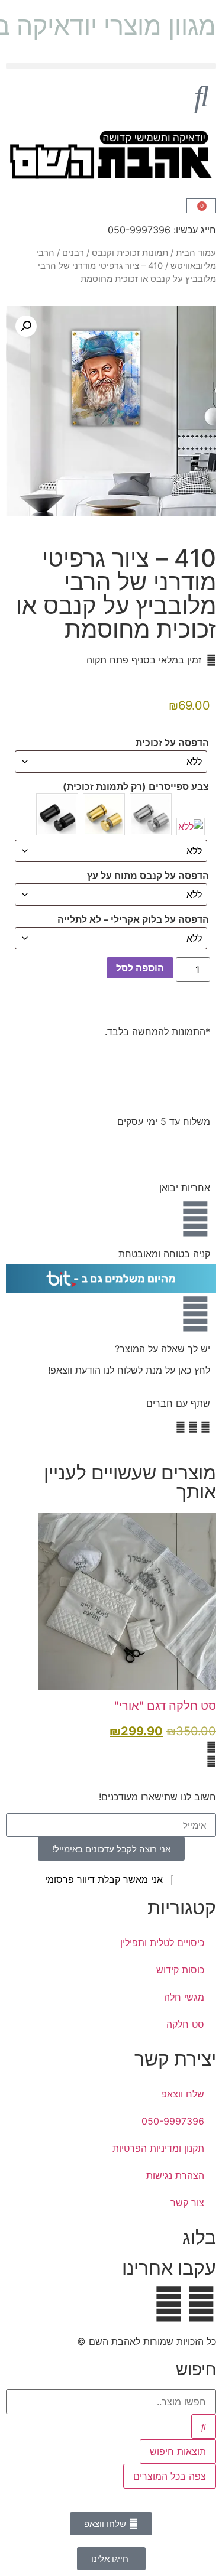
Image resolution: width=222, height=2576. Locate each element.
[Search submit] (204, 2427)
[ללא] (191, 827)
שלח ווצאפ (183, 2094)
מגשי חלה (184, 1997)
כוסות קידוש (180, 1970)
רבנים (73, 253)
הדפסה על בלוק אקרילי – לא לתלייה (133, 919)
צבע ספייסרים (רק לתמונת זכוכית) (136, 786)
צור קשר (187, 2203)
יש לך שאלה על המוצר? (163, 1349)
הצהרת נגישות (175, 2175)
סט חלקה (185, 2024)
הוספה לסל (140, 968)
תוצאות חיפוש (178, 2451)
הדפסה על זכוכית (172, 743)
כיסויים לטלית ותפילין (162, 1943)
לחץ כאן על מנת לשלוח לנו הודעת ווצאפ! (129, 1370)
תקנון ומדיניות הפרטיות (158, 2148)
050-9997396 (173, 2121)
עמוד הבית (196, 253)
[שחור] (57, 814)
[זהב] (104, 814)
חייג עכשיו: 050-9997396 (162, 230)
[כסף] (151, 814)
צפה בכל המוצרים (170, 2476)
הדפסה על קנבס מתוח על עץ (148, 876)
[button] (111, 66)
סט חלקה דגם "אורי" (165, 1706)
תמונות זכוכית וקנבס (130, 253)
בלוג (199, 2237)
